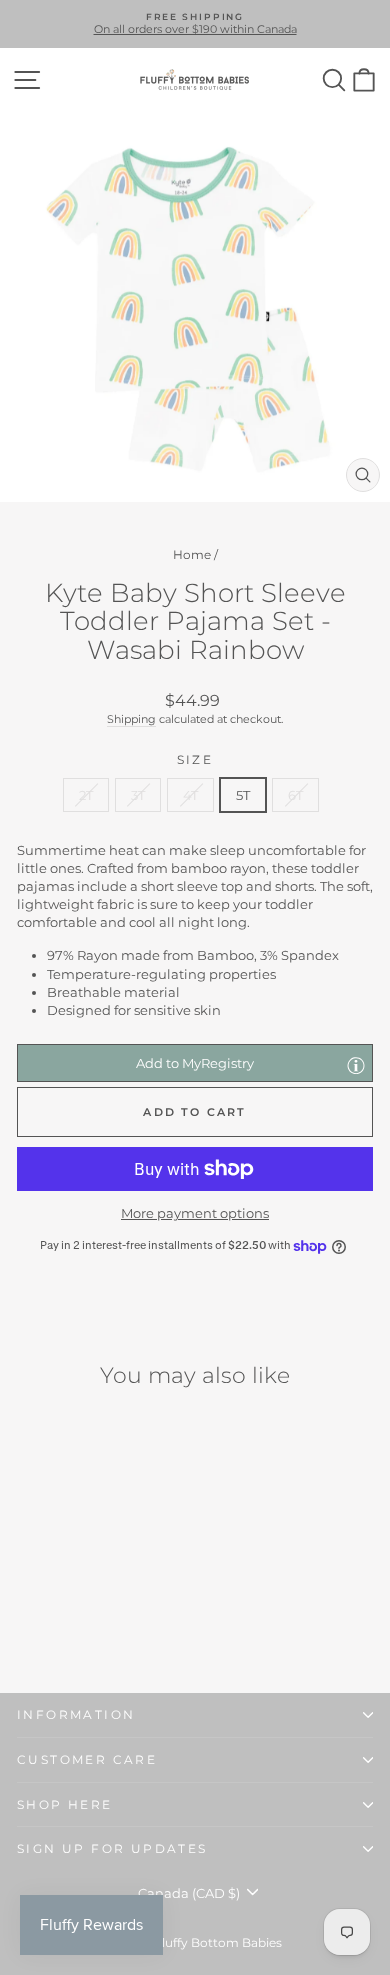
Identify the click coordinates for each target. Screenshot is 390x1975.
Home (192, 554)
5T (243, 795)
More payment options (195, 1213)
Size (195, 759)
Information (76, 1714)
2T (86, 795)
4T (190, 795)
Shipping (131, 719)
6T (295, 795)
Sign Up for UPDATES (112, 1848)
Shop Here (65, 1804)
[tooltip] (356, 1065)
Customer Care (87, 1759)
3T (138, 795)
